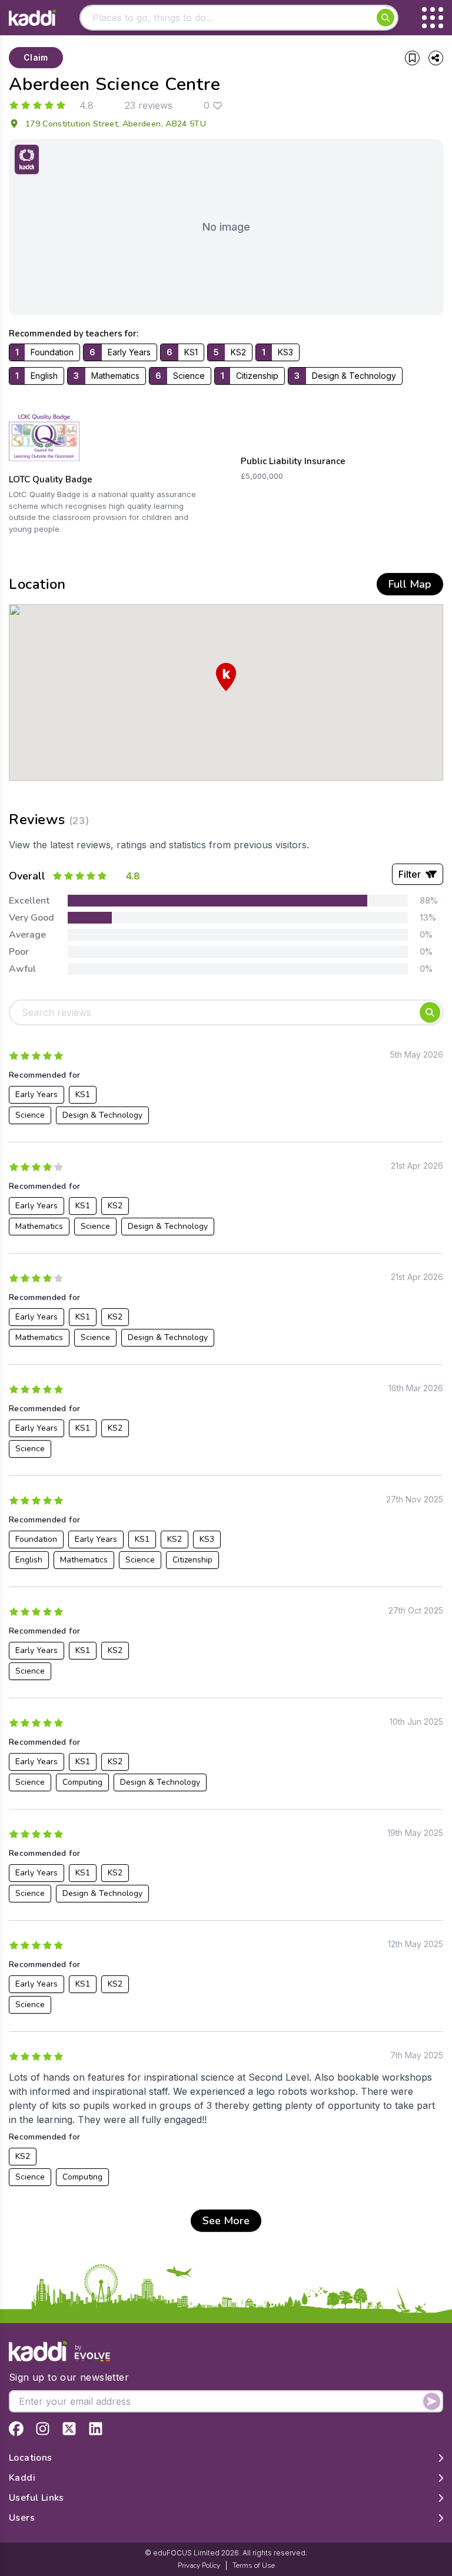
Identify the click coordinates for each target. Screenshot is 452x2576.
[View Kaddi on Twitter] (69, 2429)
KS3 (207, 1539)
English (29, 1560)
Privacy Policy (199, 2565)
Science (30, 1115)
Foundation (36, 1539)
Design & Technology (102, 1115)
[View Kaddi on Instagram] (43, 2429)
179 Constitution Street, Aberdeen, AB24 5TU (116, 124)
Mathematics (39, 1226)
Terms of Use (254, 2565)
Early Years (36, 1094)
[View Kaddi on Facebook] (16, 2429)
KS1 (83, 1094)
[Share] (436, 58)
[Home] (32, 18)
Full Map (410, 584)
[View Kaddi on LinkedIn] (96, 2429)
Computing (82, 1782)
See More (226, 2221)
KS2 (115, 1206)
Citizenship (192, 1560)
